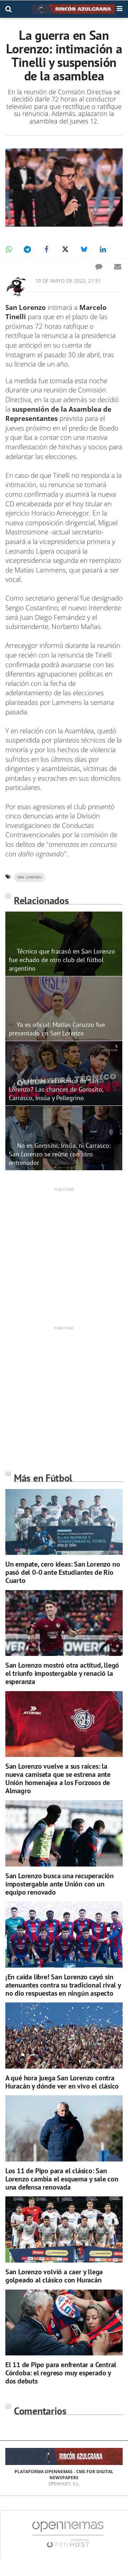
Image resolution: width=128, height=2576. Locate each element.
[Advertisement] (64, 1256)
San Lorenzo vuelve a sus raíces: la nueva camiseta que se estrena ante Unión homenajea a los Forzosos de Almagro (58, 1778)
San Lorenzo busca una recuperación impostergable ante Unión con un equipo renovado (60, 1884)
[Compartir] (9, 249)
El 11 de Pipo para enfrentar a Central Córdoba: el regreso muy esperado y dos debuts (61, 2373)
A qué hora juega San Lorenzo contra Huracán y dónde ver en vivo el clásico (62, 2082)
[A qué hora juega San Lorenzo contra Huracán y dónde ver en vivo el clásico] (64, 2036)
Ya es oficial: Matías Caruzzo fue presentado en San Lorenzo (57, 1029)
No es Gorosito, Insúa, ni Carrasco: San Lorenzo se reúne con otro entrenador (60, 1154)
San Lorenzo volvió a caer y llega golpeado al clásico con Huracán (54, 2276)
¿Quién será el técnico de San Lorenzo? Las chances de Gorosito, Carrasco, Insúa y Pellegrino (56, 1089)
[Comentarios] (99, 266)
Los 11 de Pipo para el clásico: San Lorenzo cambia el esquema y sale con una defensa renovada (62, 2179)
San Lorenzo (30, 877)
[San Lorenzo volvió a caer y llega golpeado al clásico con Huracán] (64, 2229)
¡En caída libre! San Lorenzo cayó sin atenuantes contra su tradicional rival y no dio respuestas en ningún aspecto (63, 1985)
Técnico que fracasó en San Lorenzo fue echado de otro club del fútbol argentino (62, 960)
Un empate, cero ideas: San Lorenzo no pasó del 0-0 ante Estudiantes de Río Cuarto (63, 1572)
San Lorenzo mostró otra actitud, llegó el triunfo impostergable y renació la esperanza (62, 1673)
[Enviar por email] (118, 266)
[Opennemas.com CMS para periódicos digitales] (68, 2534)
